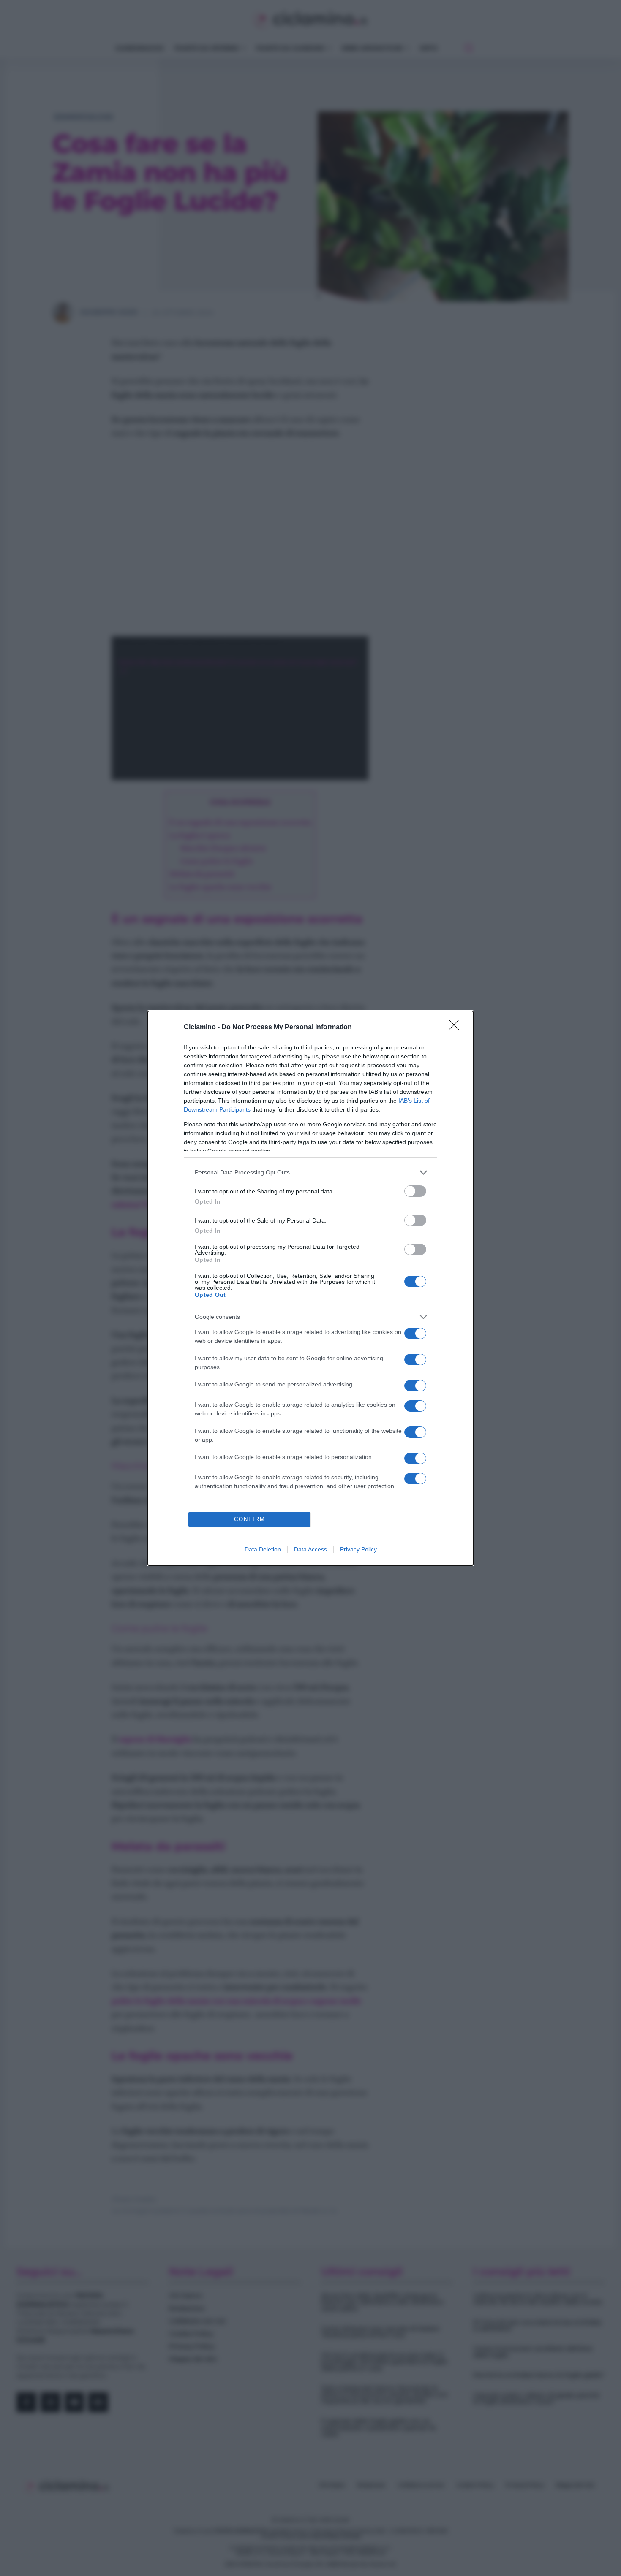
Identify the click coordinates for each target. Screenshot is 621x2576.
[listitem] (310, 1173)
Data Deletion (263, 1549)
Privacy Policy (358, 1549)
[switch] (415, 1191)
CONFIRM (250, 1519)
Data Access (310, 1549)
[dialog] (310, 1288)
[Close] (457, 1028)
